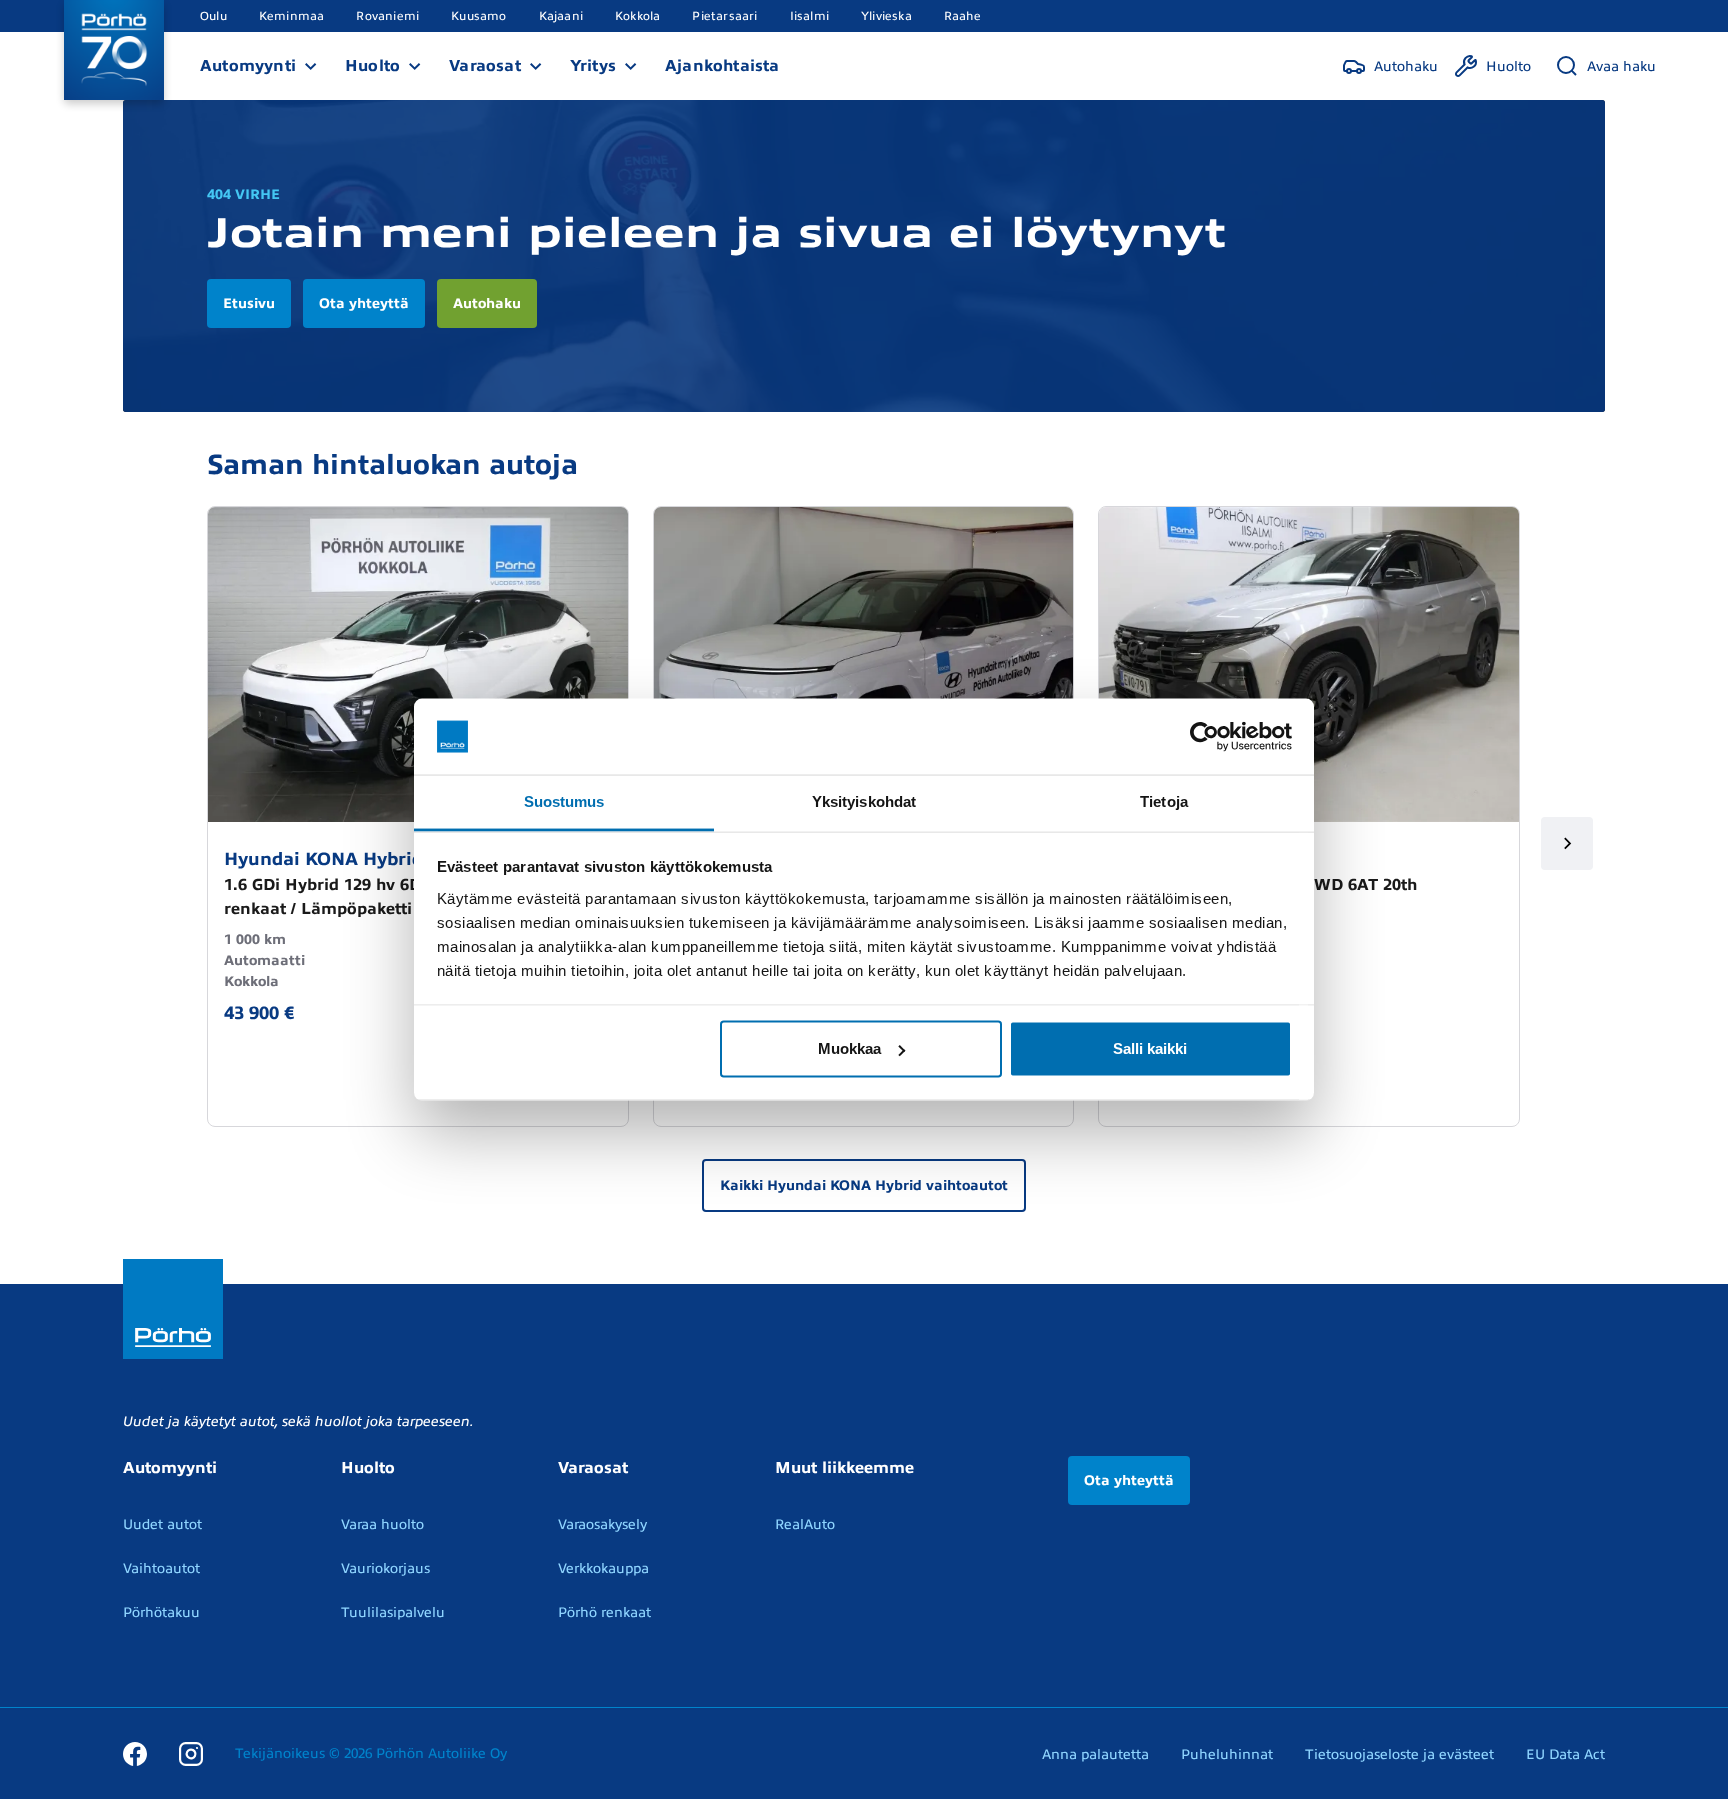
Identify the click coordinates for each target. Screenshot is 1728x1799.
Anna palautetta (1095, 1754)
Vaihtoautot (161, 1568)
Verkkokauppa (603, 1568)
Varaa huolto (382, 1524)
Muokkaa (849, 1048)
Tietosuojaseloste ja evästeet (1399, 1754)
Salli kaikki (1150, 1048)
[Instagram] (191, 1753)
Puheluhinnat (1227, 1754)
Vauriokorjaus (385, 1568)
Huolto (372, 66)
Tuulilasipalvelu (393, 1612)
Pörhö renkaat (604, 1612)
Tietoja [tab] (1164, 801)
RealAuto (805, 1524)
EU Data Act (1565, 1754)
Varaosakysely (602, 1524)
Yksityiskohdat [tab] (864, 801)
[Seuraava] (1567, 843)
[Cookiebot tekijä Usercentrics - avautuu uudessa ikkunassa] (1204, 737)
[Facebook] (135, 1753)
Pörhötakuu (161, 1612)
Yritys (593, 66)
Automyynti (248, 66)
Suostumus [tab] (564, 801)
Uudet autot (162, 1524)
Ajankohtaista (722, 66)
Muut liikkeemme (844, 1468)
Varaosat (485, 66)
